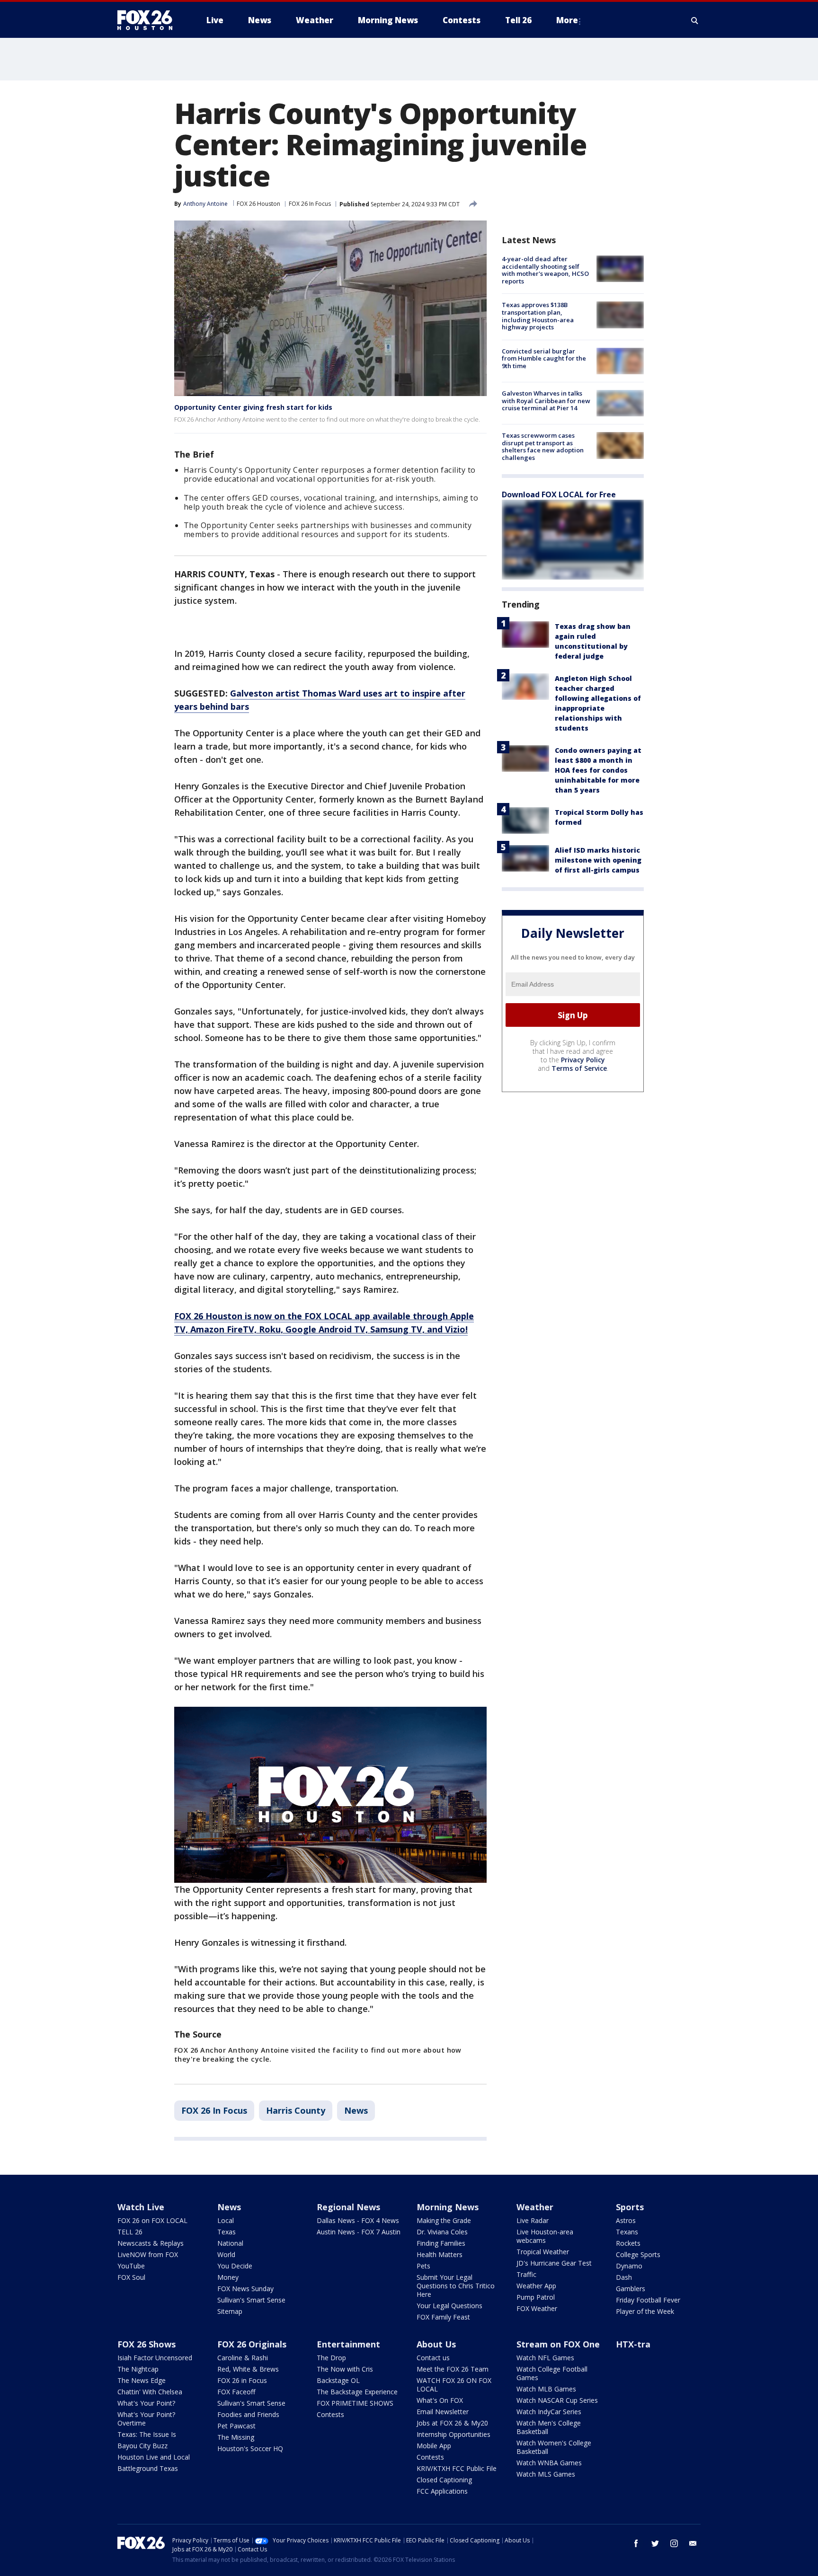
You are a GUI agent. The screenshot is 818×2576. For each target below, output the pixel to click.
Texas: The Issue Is (147, 2434)
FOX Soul (131, 2277)
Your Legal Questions (449, 2306)
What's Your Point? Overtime (146, 2419)
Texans (627, 2232)
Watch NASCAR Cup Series (557, 2400)
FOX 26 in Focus (242, 2380)
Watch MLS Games (546, 2474)
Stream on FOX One (558, 2344)
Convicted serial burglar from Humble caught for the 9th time (544, 358)
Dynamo (629, 2266)
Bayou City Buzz (142, 2446)
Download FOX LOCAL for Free (559, 494)
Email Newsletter (443, 2412)
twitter (655, 2543)
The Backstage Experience (357, 2392)
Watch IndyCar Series (549, 2412)
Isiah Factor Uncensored (155, 2358)
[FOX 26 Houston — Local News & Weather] (149, 20)
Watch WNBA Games (549, 2463)
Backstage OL (338, 2380)
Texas (227, 2232)
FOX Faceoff (236, 2392)
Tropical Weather (543, 2252)
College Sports (638, 2254)
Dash (624, 2277)
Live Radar (533, 2220)
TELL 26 (130, 2232)
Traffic (526, 2274)
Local (226, 2220)
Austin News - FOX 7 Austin (359, 2232)
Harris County (296, 2110)
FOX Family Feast (443, 2317)
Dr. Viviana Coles (442, 2232)
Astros (626, 2220)
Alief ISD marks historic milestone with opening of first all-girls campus (598, 860)
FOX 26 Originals (252, 2344)
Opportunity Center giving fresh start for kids (253, 407)
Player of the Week (645, 2311)
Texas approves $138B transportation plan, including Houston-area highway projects (538, 316)
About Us (436, 2344)
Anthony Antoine (205, 204)
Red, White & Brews (248, 2369)
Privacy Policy (583, 1060)
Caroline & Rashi (243, 2358)
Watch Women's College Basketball (554, 2447)
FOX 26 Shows (147, 2344)
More (567, 20)
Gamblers (631, 2289)
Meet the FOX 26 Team (453, 2369)
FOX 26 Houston (258, 204)
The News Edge (142, 2380)
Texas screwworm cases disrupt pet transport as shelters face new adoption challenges (543, 446)
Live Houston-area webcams (545, 2236)
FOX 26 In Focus (310, 204)
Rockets (628, 2243)
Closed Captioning (444, 2480)
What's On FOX (440, 2400)
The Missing (236, 2437)
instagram (674, 2543)
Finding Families (441, 2243)
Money (228, 2277)
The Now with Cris (345, 2369)
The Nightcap (138, 2369)
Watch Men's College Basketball (549, 2427)
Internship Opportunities (453, 2434)
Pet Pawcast (236, 2426)
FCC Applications (442, 2491)
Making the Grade (444, 2220)
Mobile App (434, 2446)
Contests (330, 2414)
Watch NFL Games (545, 2358)
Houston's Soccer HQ (250, 2448)
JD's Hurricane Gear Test (554, 2263)
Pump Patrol (536, 2297)
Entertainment (348, 2344)
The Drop (331, 2358)
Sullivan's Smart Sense (251, 2300)
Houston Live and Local (154, 2457)
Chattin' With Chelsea (150, 2392)
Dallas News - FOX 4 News (358, 2220)
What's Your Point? (146, 2403)
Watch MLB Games (546, 2389)
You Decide (235, 2266)
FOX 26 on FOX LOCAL (152, 2220)
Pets (423, 2266)
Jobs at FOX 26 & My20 (452, 2423)
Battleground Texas (148, 2468)
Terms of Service (579, 1068)
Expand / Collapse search (695, 20)
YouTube (131, 2266)
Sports (630, 2207)
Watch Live (141, 2207)
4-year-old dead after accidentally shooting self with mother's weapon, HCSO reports (545, 270)
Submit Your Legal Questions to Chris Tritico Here (456, 2286)
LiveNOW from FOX (148, 2254)
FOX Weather (537, 2308)
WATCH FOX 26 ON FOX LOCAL (454, 2385)
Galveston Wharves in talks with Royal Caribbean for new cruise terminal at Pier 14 (546, 401)
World (226, 2254)
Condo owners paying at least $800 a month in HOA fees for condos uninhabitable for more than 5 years (598, 770)
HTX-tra (633, 2344)
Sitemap (230, 2311)
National (230, 2243)
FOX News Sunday (245, 2289)
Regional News (348, 2207)
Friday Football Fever (648, 2300)
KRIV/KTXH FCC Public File (457, 2468)
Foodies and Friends (248, 2414)
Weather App (536, 2286)
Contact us (433, 2358)
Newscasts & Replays (151, 2243)
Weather (535, 2207)
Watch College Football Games (552, 2373)
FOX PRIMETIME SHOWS (355, 2403)
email (693, 2543)
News (356, 2110)
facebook (636, 2543)
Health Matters (440, 2254)
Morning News (448, 2207)
